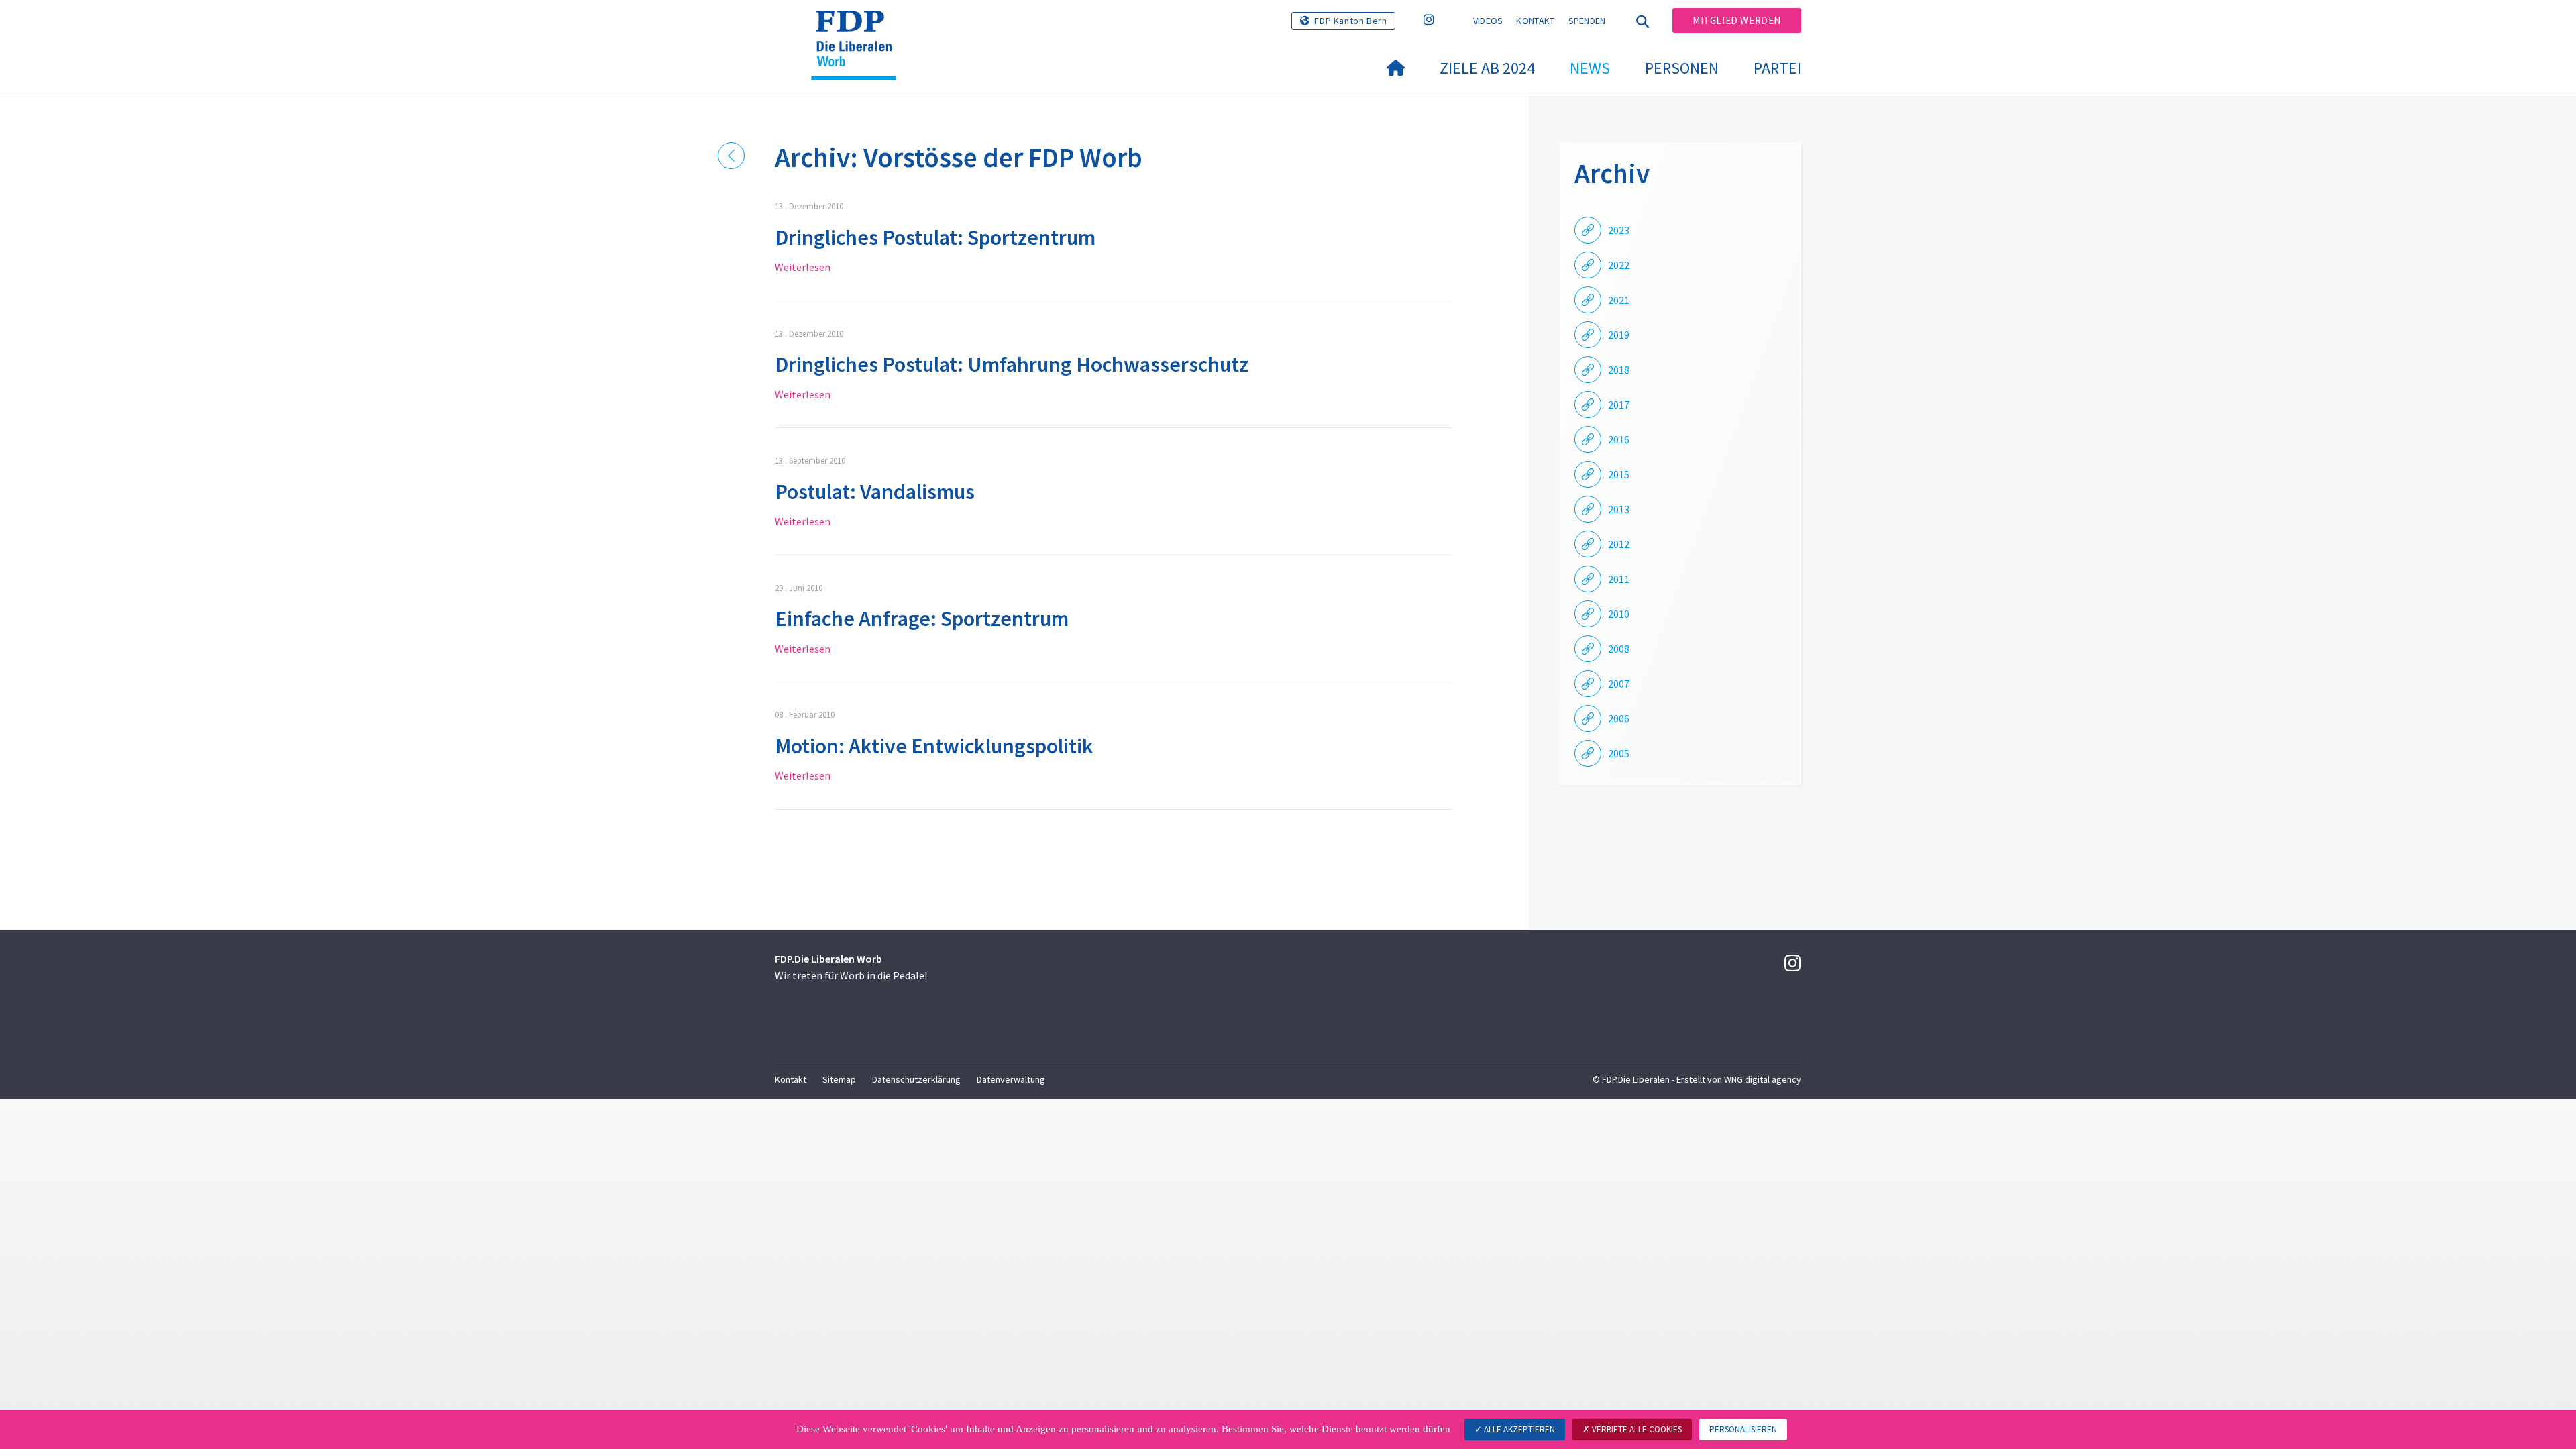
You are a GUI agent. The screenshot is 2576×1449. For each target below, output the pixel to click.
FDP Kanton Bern (1350, 21)
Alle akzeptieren (1518, 1429)
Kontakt (1535, 21)
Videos (1488, 21)
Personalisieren (1743, 1429)
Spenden (1587, 21)
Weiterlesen (803, 267)
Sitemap (839, 1079)
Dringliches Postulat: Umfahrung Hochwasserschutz (1012, 364)
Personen (1682, 68)
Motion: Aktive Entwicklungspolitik (934, 746)
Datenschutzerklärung (916, 1079)
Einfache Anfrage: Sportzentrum (922, 619)
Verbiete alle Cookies (1636, 1429)
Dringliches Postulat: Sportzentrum (935, 237)
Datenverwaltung (1011, 1079)
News (1590, 68)
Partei (1777, 68)
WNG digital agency (1763, 1079)
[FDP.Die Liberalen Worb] (859, 28)
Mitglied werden (1737, 20)
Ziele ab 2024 (1487, 68)
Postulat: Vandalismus (875, 492)
